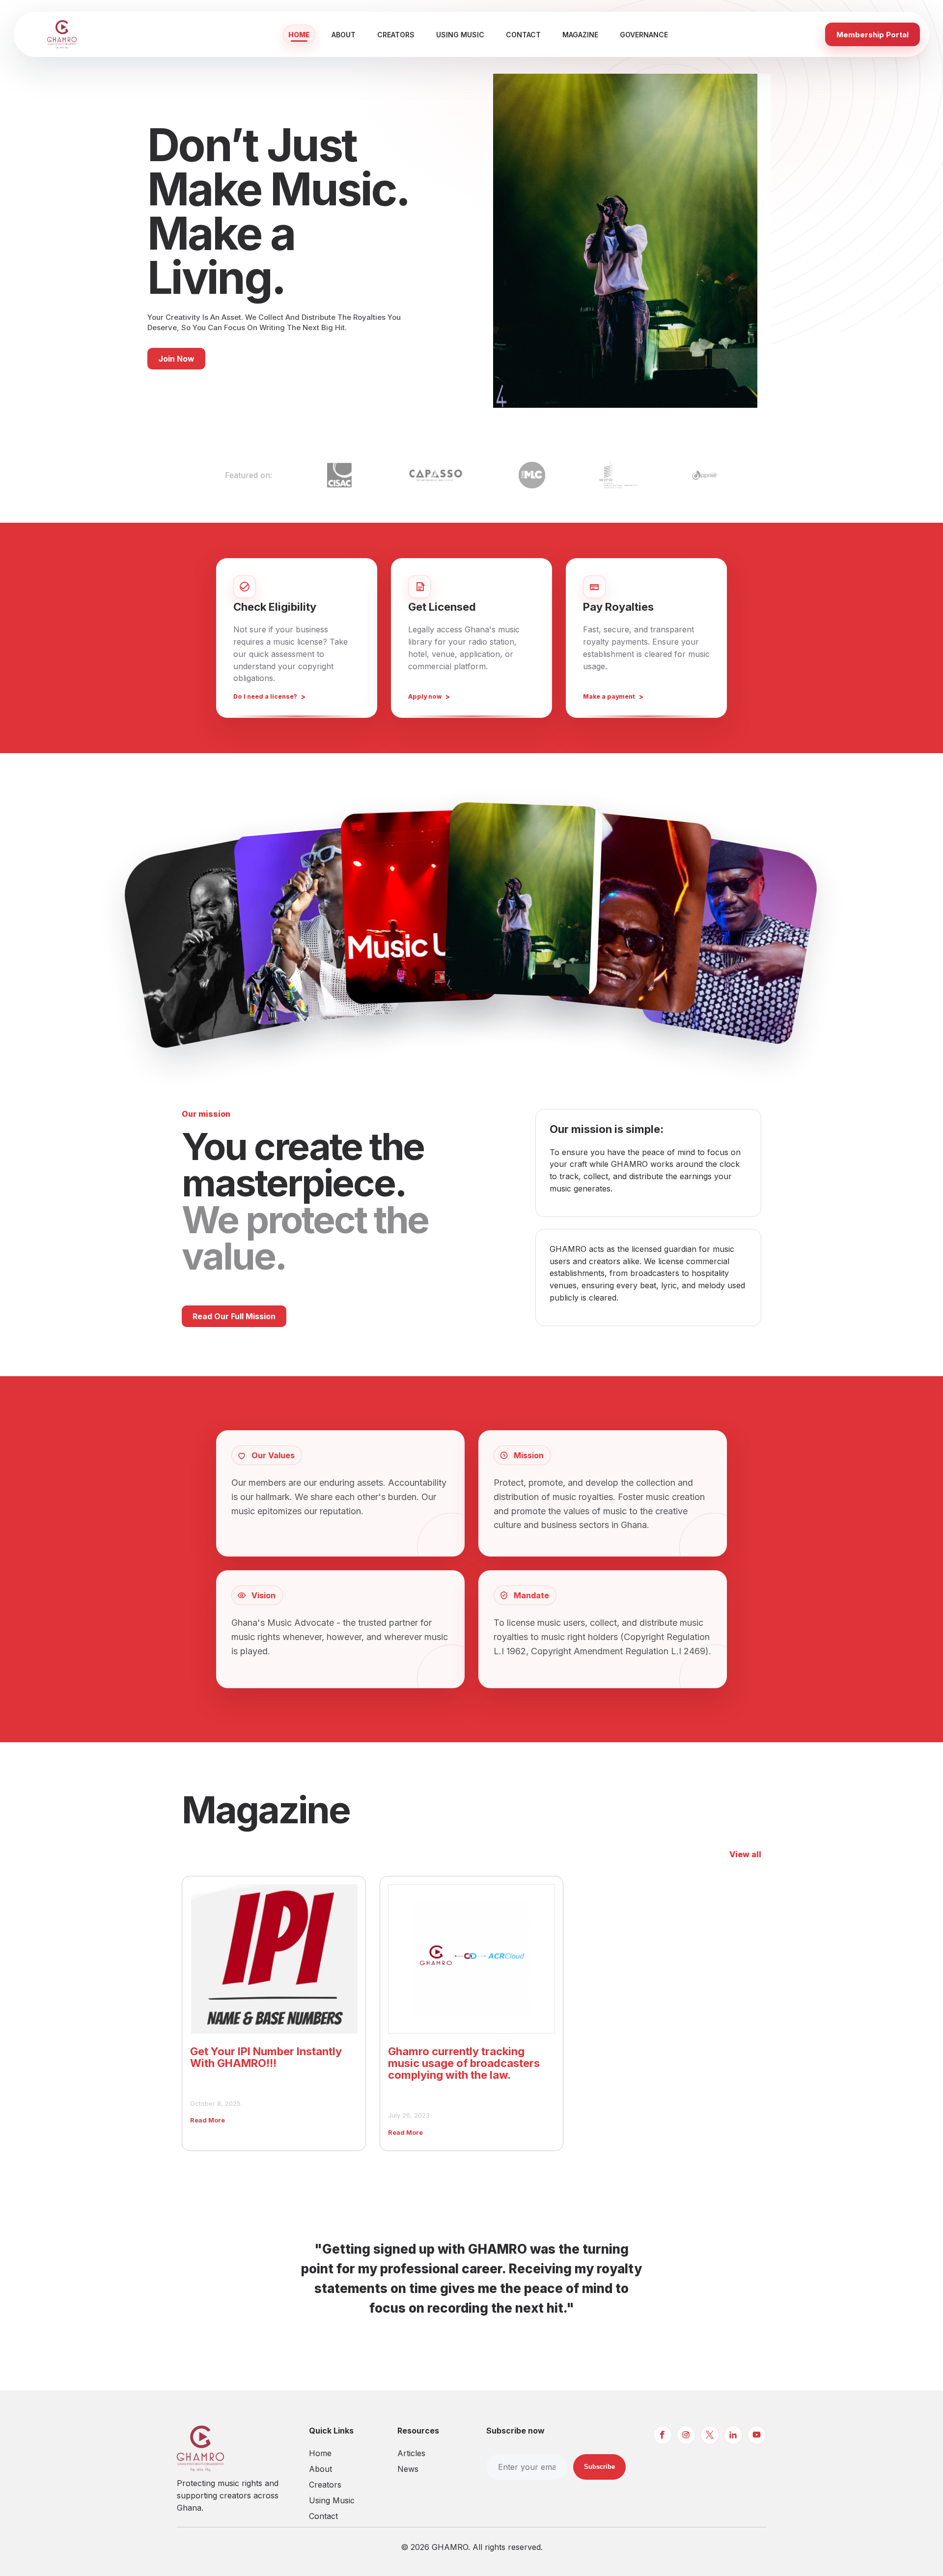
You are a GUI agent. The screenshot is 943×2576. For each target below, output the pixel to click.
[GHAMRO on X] (710, 2435)
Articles (411, 2453)
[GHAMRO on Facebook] (663, 2435)
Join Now (176, 359)
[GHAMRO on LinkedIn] (733, 2435)
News (408, 2469)
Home (299, 35)
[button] (211, 942)
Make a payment (609, 696)
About (344, 35)
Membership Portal (873, 35)
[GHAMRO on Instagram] (686, 2435)
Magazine (580, 35)
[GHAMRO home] (80, 34)
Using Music (460, 35)
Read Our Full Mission (234, 1316)
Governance (644, 35)
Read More (208, 2120)
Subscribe (599, 2467)
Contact (523, 35)
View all (745, 1854)
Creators (396, 35)
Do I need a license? (265, 696)
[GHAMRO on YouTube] (757, 2435)
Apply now (425, 696)
